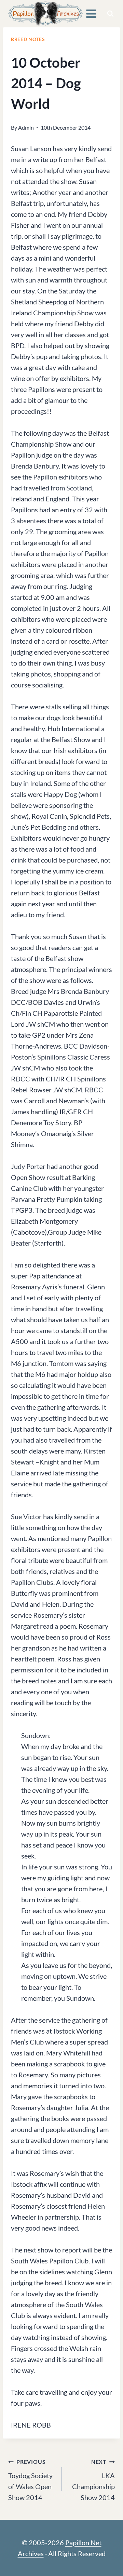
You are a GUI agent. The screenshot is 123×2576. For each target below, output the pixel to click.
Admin (26, 127)
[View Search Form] (110, 14)
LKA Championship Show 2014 (93, 2480)
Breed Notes (28, 39)
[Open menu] (91, 14)
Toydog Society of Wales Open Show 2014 (30, 2480)
